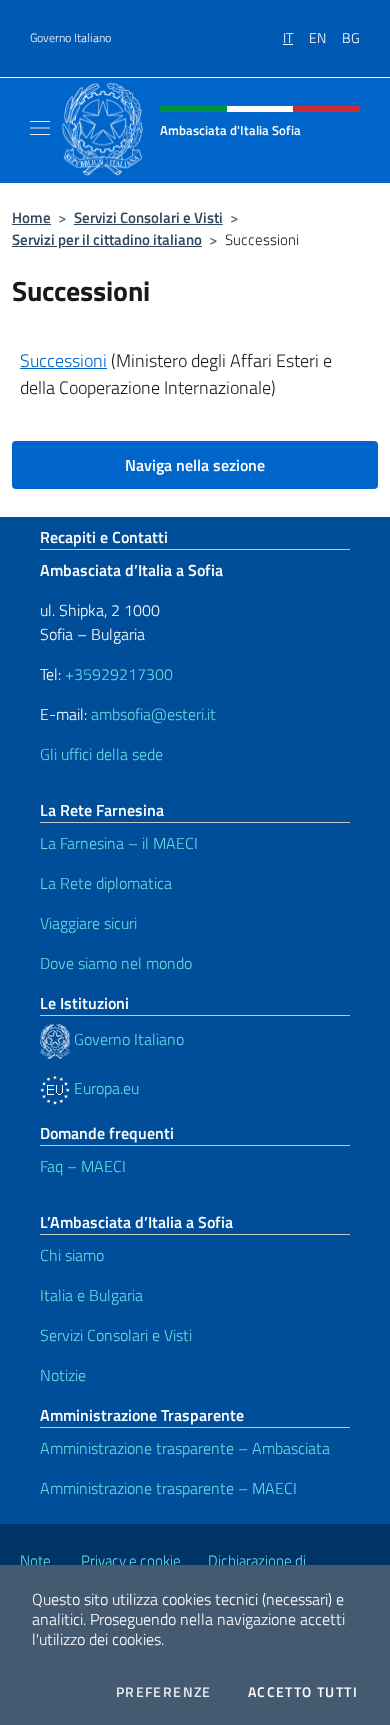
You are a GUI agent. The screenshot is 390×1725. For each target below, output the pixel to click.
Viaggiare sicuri (88, 923)
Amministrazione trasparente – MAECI (168, 1488)
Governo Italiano (70, 38)
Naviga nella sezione (195, 465)
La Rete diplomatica (106, 883)
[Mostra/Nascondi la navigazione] (40, 128)
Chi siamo (72, 1255)
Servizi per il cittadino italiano (107, 239)
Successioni (63, 360)
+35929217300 (119, 674)
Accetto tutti (303, 1692)
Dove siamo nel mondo (116, 963)
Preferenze (164, 1692)
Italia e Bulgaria (91, 1295)
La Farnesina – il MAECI (119, 843)
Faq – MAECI (83, 1166)
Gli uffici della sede (101, 754)
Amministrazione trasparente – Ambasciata (185, 1448)
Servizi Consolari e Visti (148, 217)
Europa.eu (104, 1088)
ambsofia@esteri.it (153, 714)
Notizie (63, 1375)
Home (31, 217)
